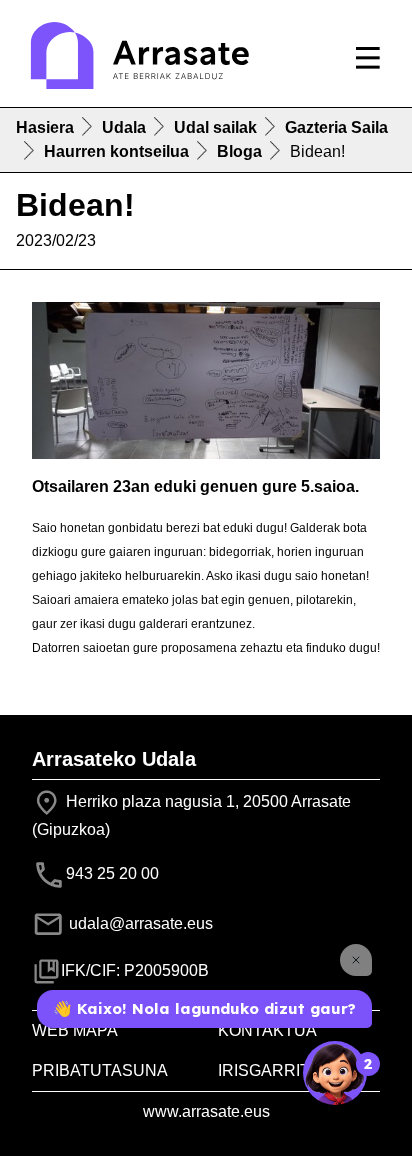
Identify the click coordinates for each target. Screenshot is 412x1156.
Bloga (239, 151)
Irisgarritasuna (292, 1070)
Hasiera (45, 127)
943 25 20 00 (112, 873)
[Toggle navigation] (368, 58)
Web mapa (75, 1030)
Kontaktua (267, 1030)
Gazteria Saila (336, 127)
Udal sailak (215, 127)
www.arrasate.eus (206, 1111)
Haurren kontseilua (116, 151)
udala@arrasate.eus (139, 923)
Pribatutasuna (100, 1070)
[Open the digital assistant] (335, 1073)
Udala (124, 127)
